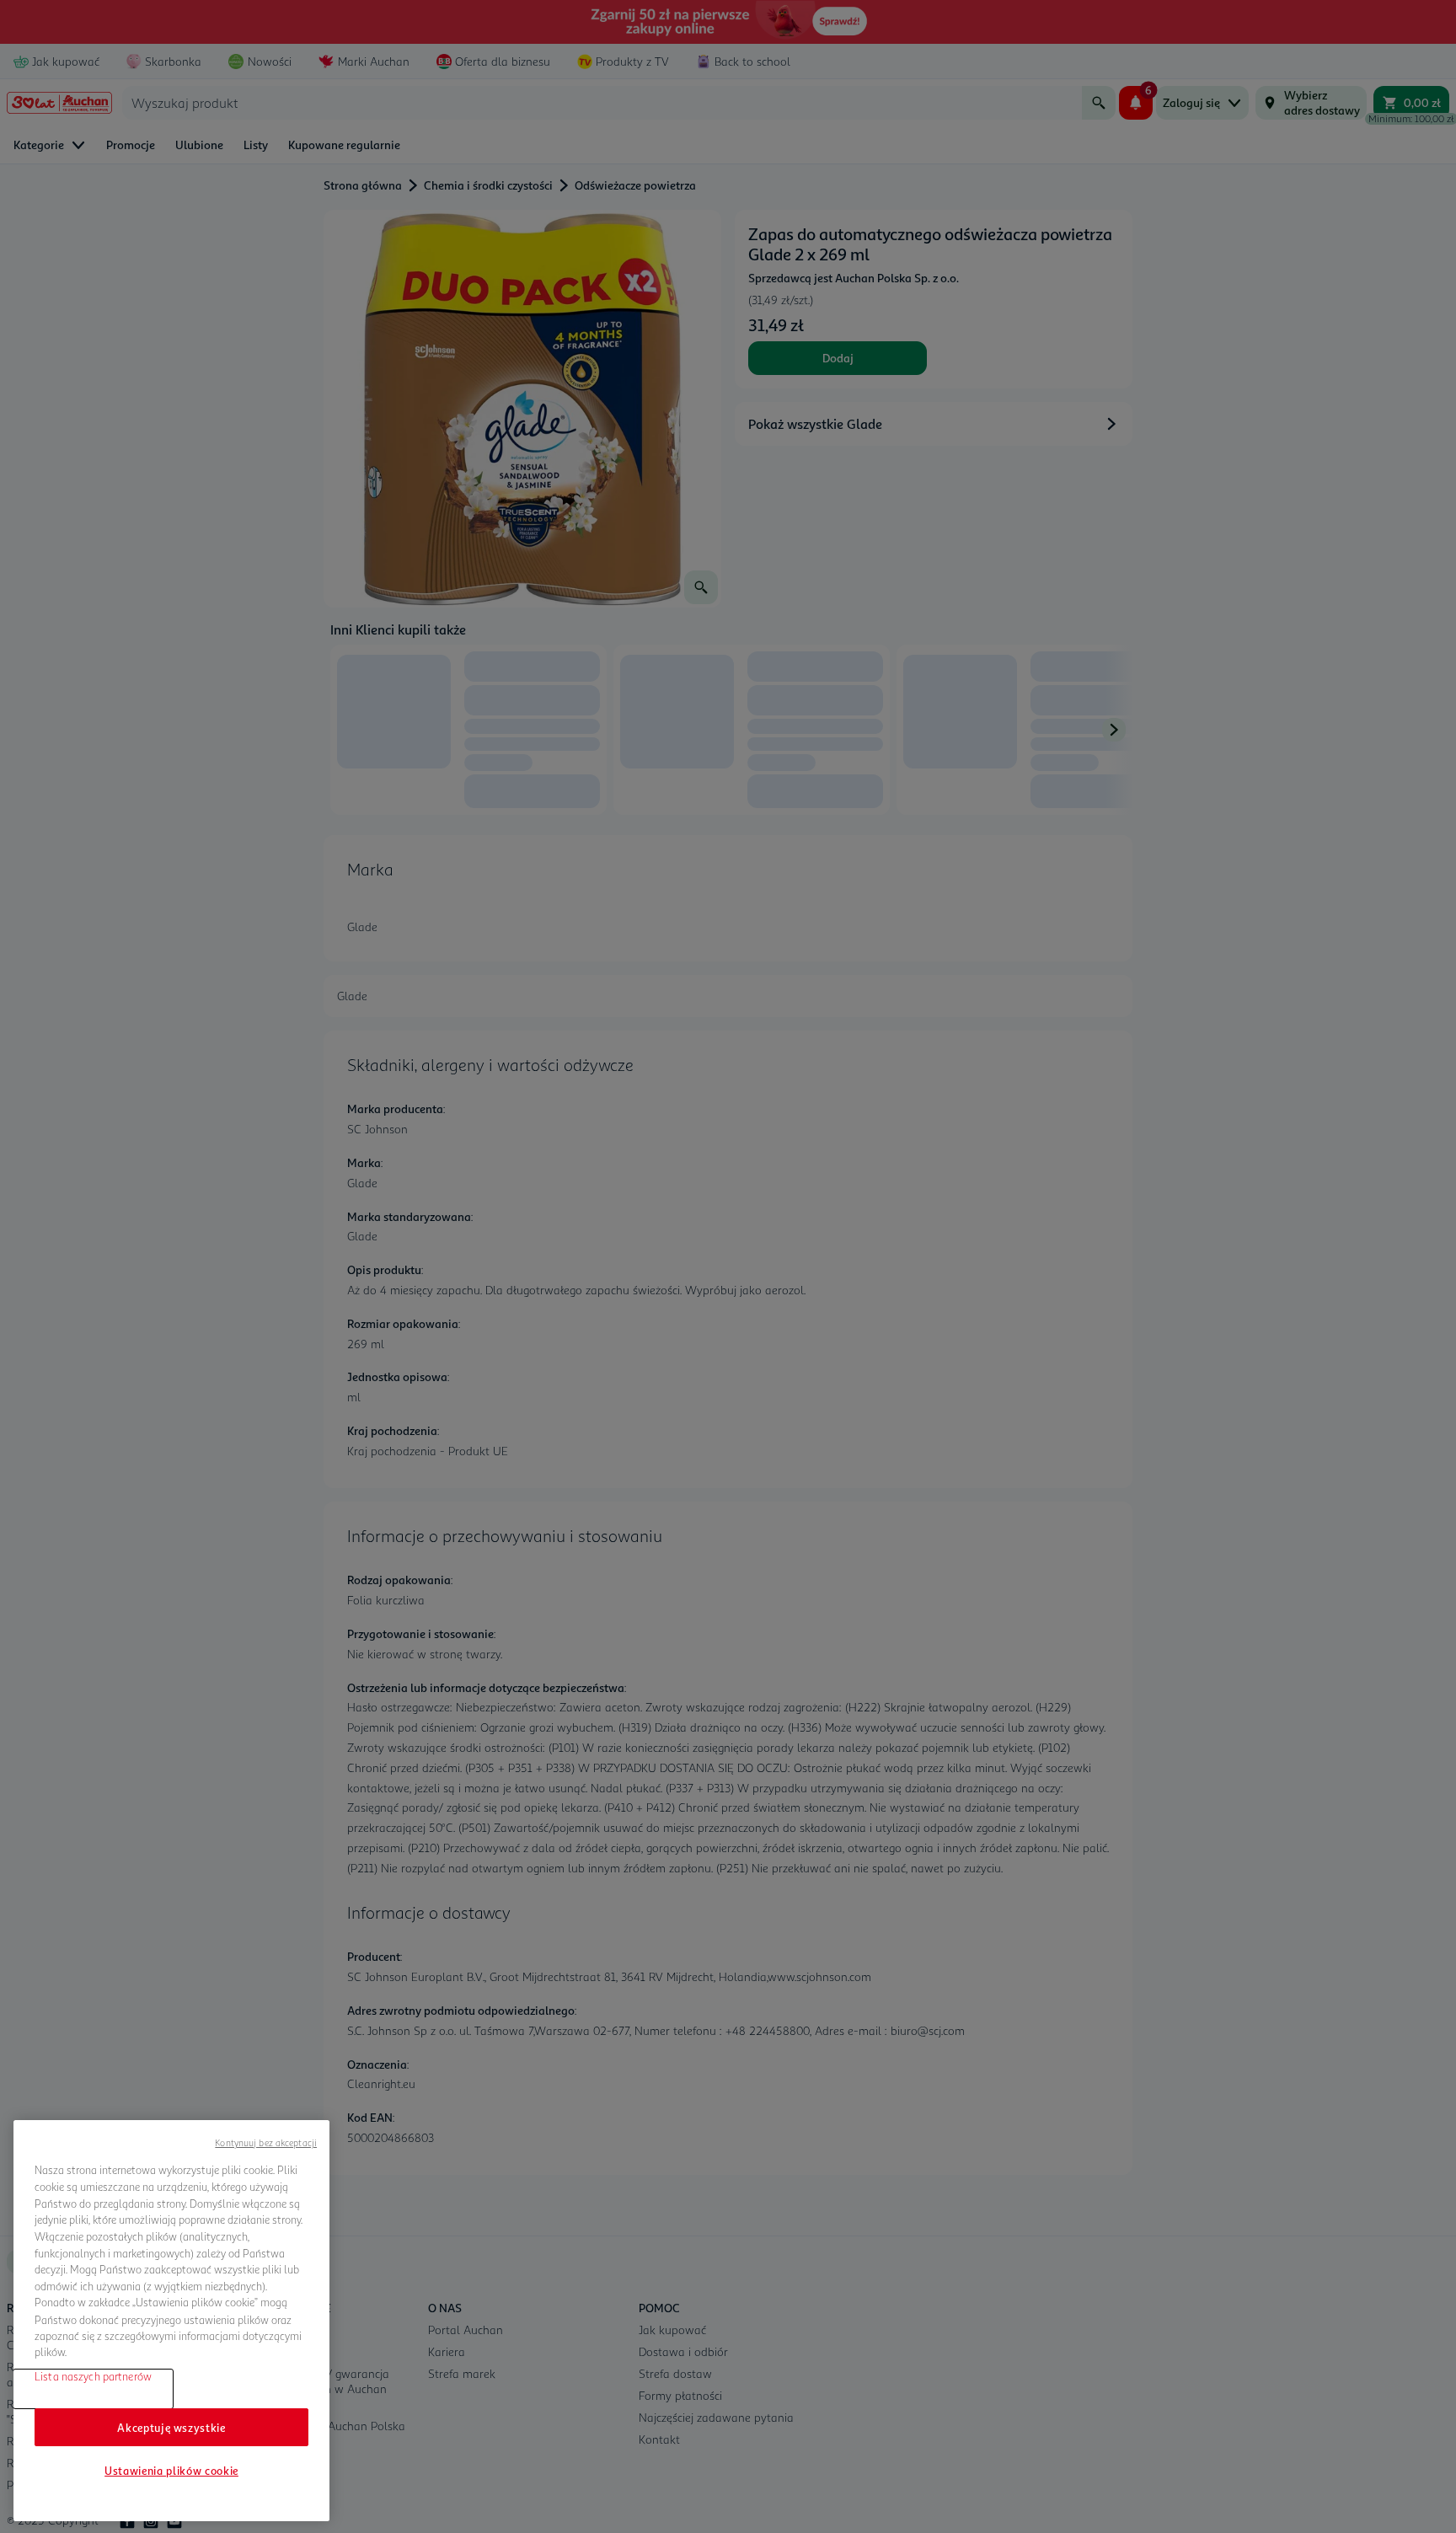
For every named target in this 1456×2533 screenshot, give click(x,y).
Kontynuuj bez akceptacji (266, 2142)
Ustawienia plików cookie (171, 2471)
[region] (171, 2321)
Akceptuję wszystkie (171, 2427)
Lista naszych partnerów (93, 2376)
